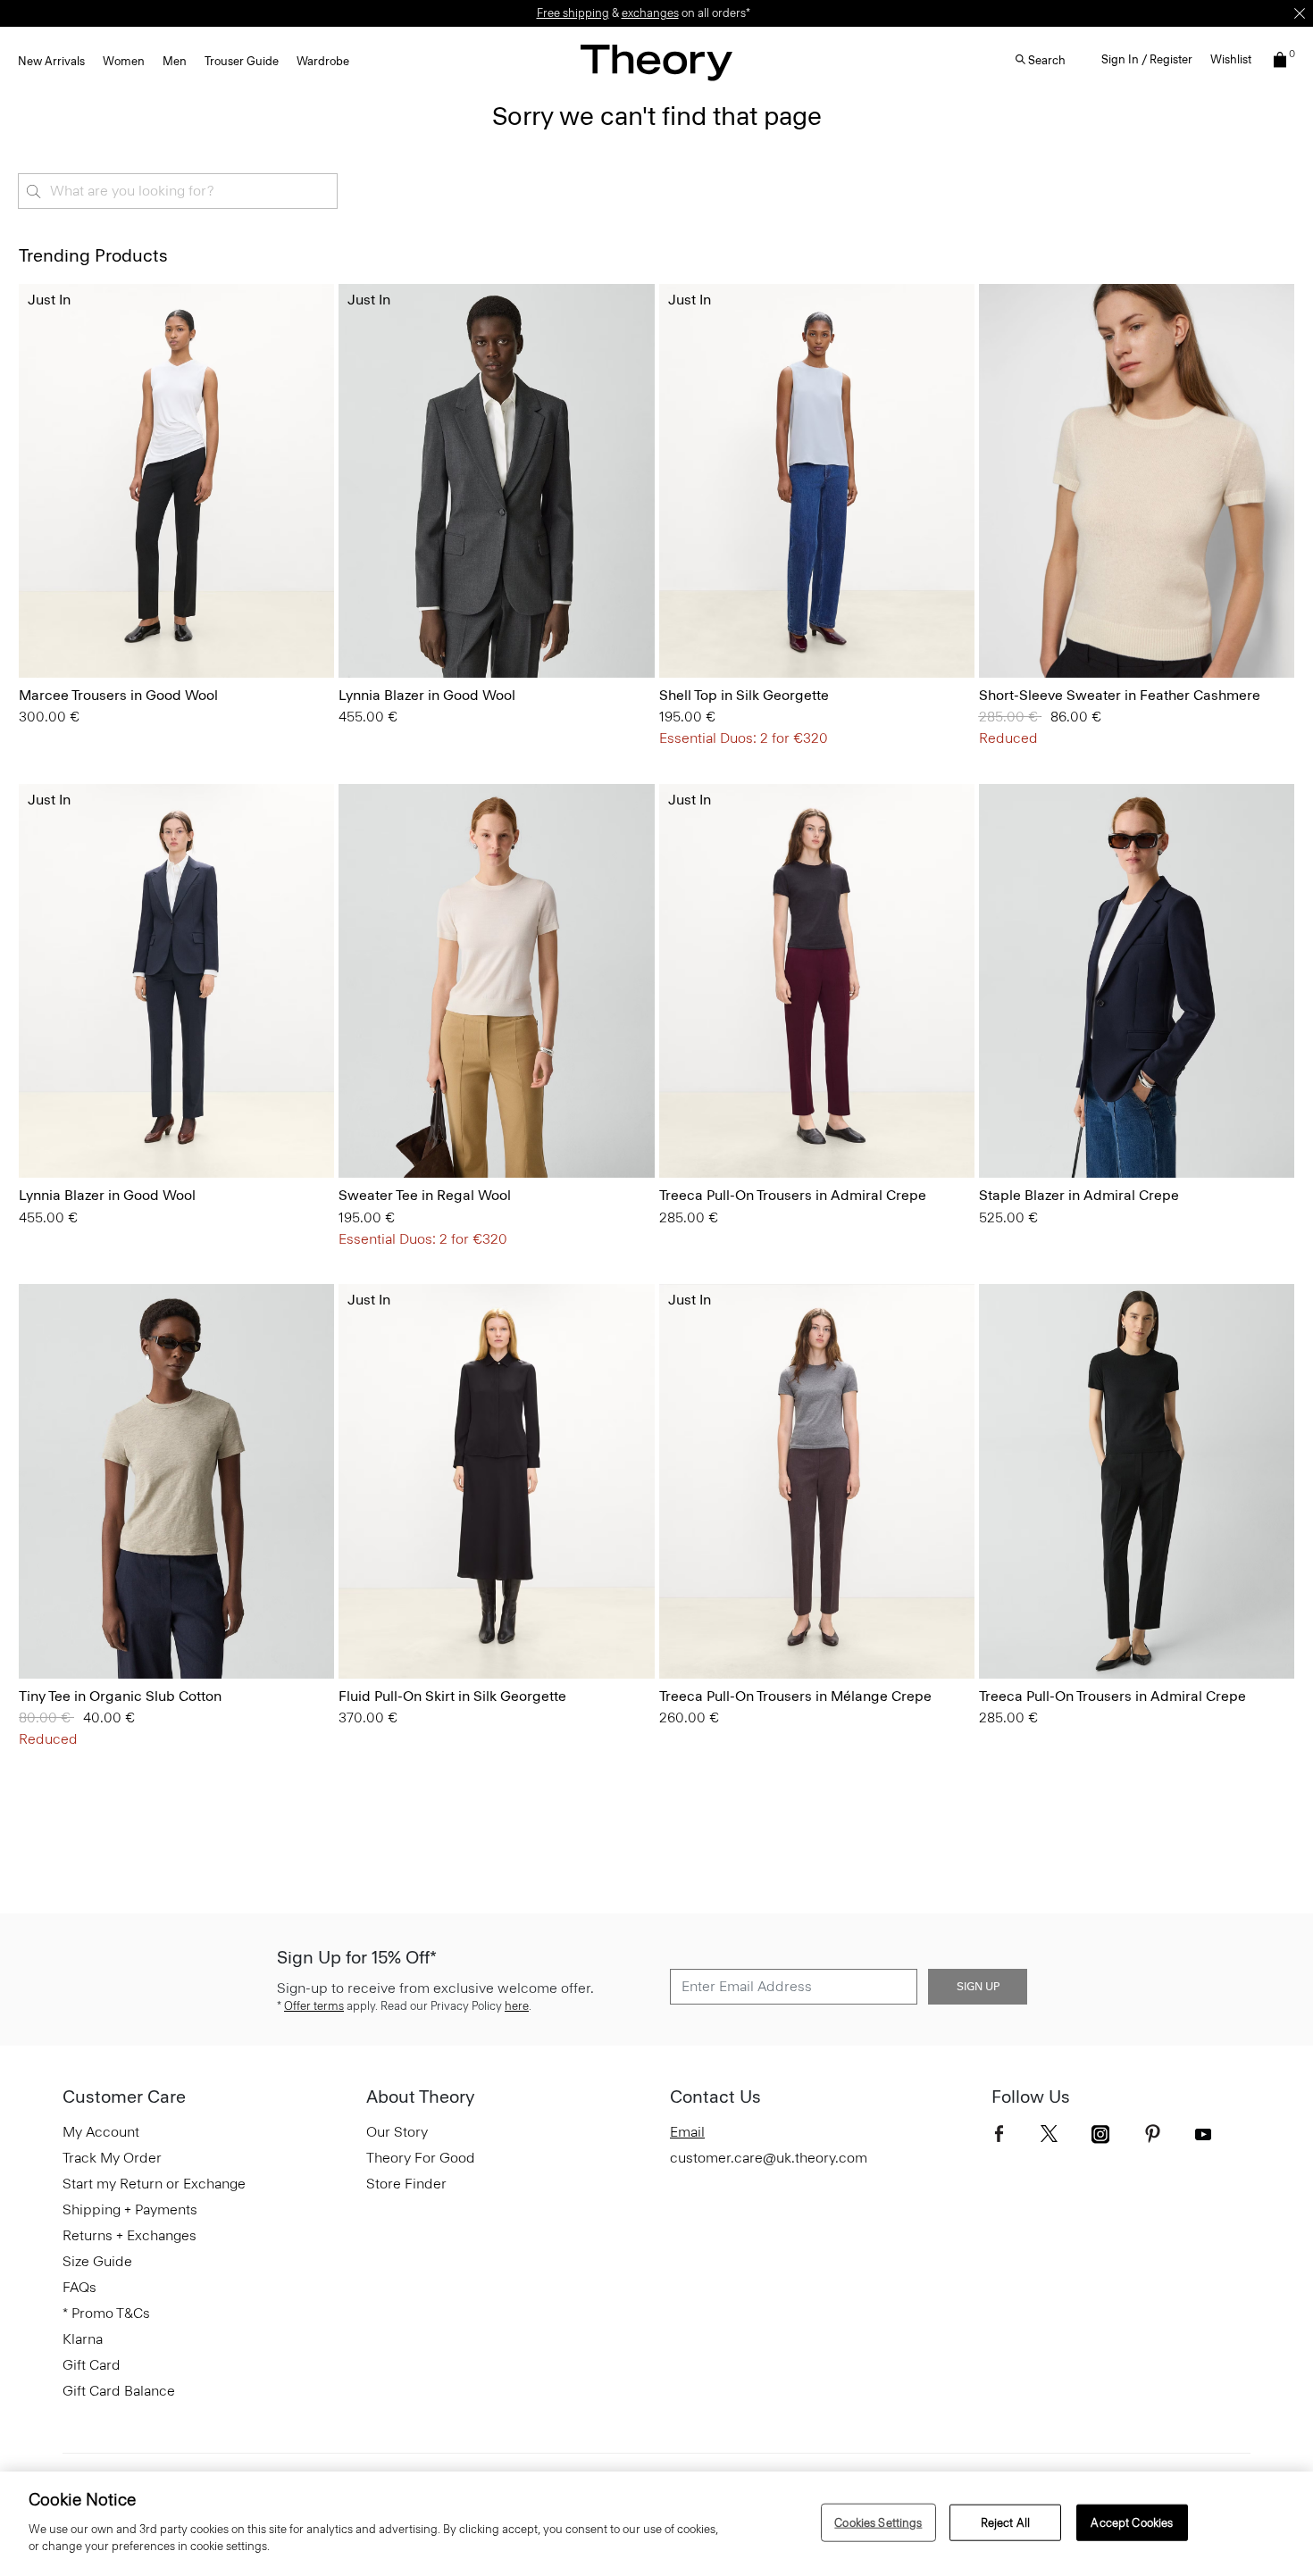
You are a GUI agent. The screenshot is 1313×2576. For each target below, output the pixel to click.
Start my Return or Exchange (154, 2184)
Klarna (83, 2339)
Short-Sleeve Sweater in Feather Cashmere (1120, 695)
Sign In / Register (1147, 59)
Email (687, 2132)
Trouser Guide (242, 61)
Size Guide (97, 2261)
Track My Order (112, 2158)
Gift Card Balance (119, 2391)
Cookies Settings (878, 2522)
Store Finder (406, 2184)
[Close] (1300, 13)
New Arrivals (51, 61)
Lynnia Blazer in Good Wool (427, 695)
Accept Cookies (1132, 2522)
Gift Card (92, 2365)
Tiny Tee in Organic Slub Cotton (120, 1696)
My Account (101, 2132)
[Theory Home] (656, 62)
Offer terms (314, 2006)
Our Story (397, 2132)
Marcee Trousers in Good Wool (118, 695)
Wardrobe (323, 61)
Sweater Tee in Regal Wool (425, 1195)
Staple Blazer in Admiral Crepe (1079, 1195)
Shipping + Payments (130, 2209)
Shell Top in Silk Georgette (744, 695)
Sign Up (978, 1987)
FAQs (79, 2287)
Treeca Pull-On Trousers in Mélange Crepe (795, 1696)
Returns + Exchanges (130, 2235)
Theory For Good (421, 2158)
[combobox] (178, 191)
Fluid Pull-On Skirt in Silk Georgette (452, 1696)
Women (124, 61)
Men (175, 61)
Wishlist (1231, 59)
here (517, 2006)
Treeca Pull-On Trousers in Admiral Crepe (793, 1195)
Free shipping (573, 13)
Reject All (1005, 2522)
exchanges (650, 13)
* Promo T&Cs (106, 2313)
